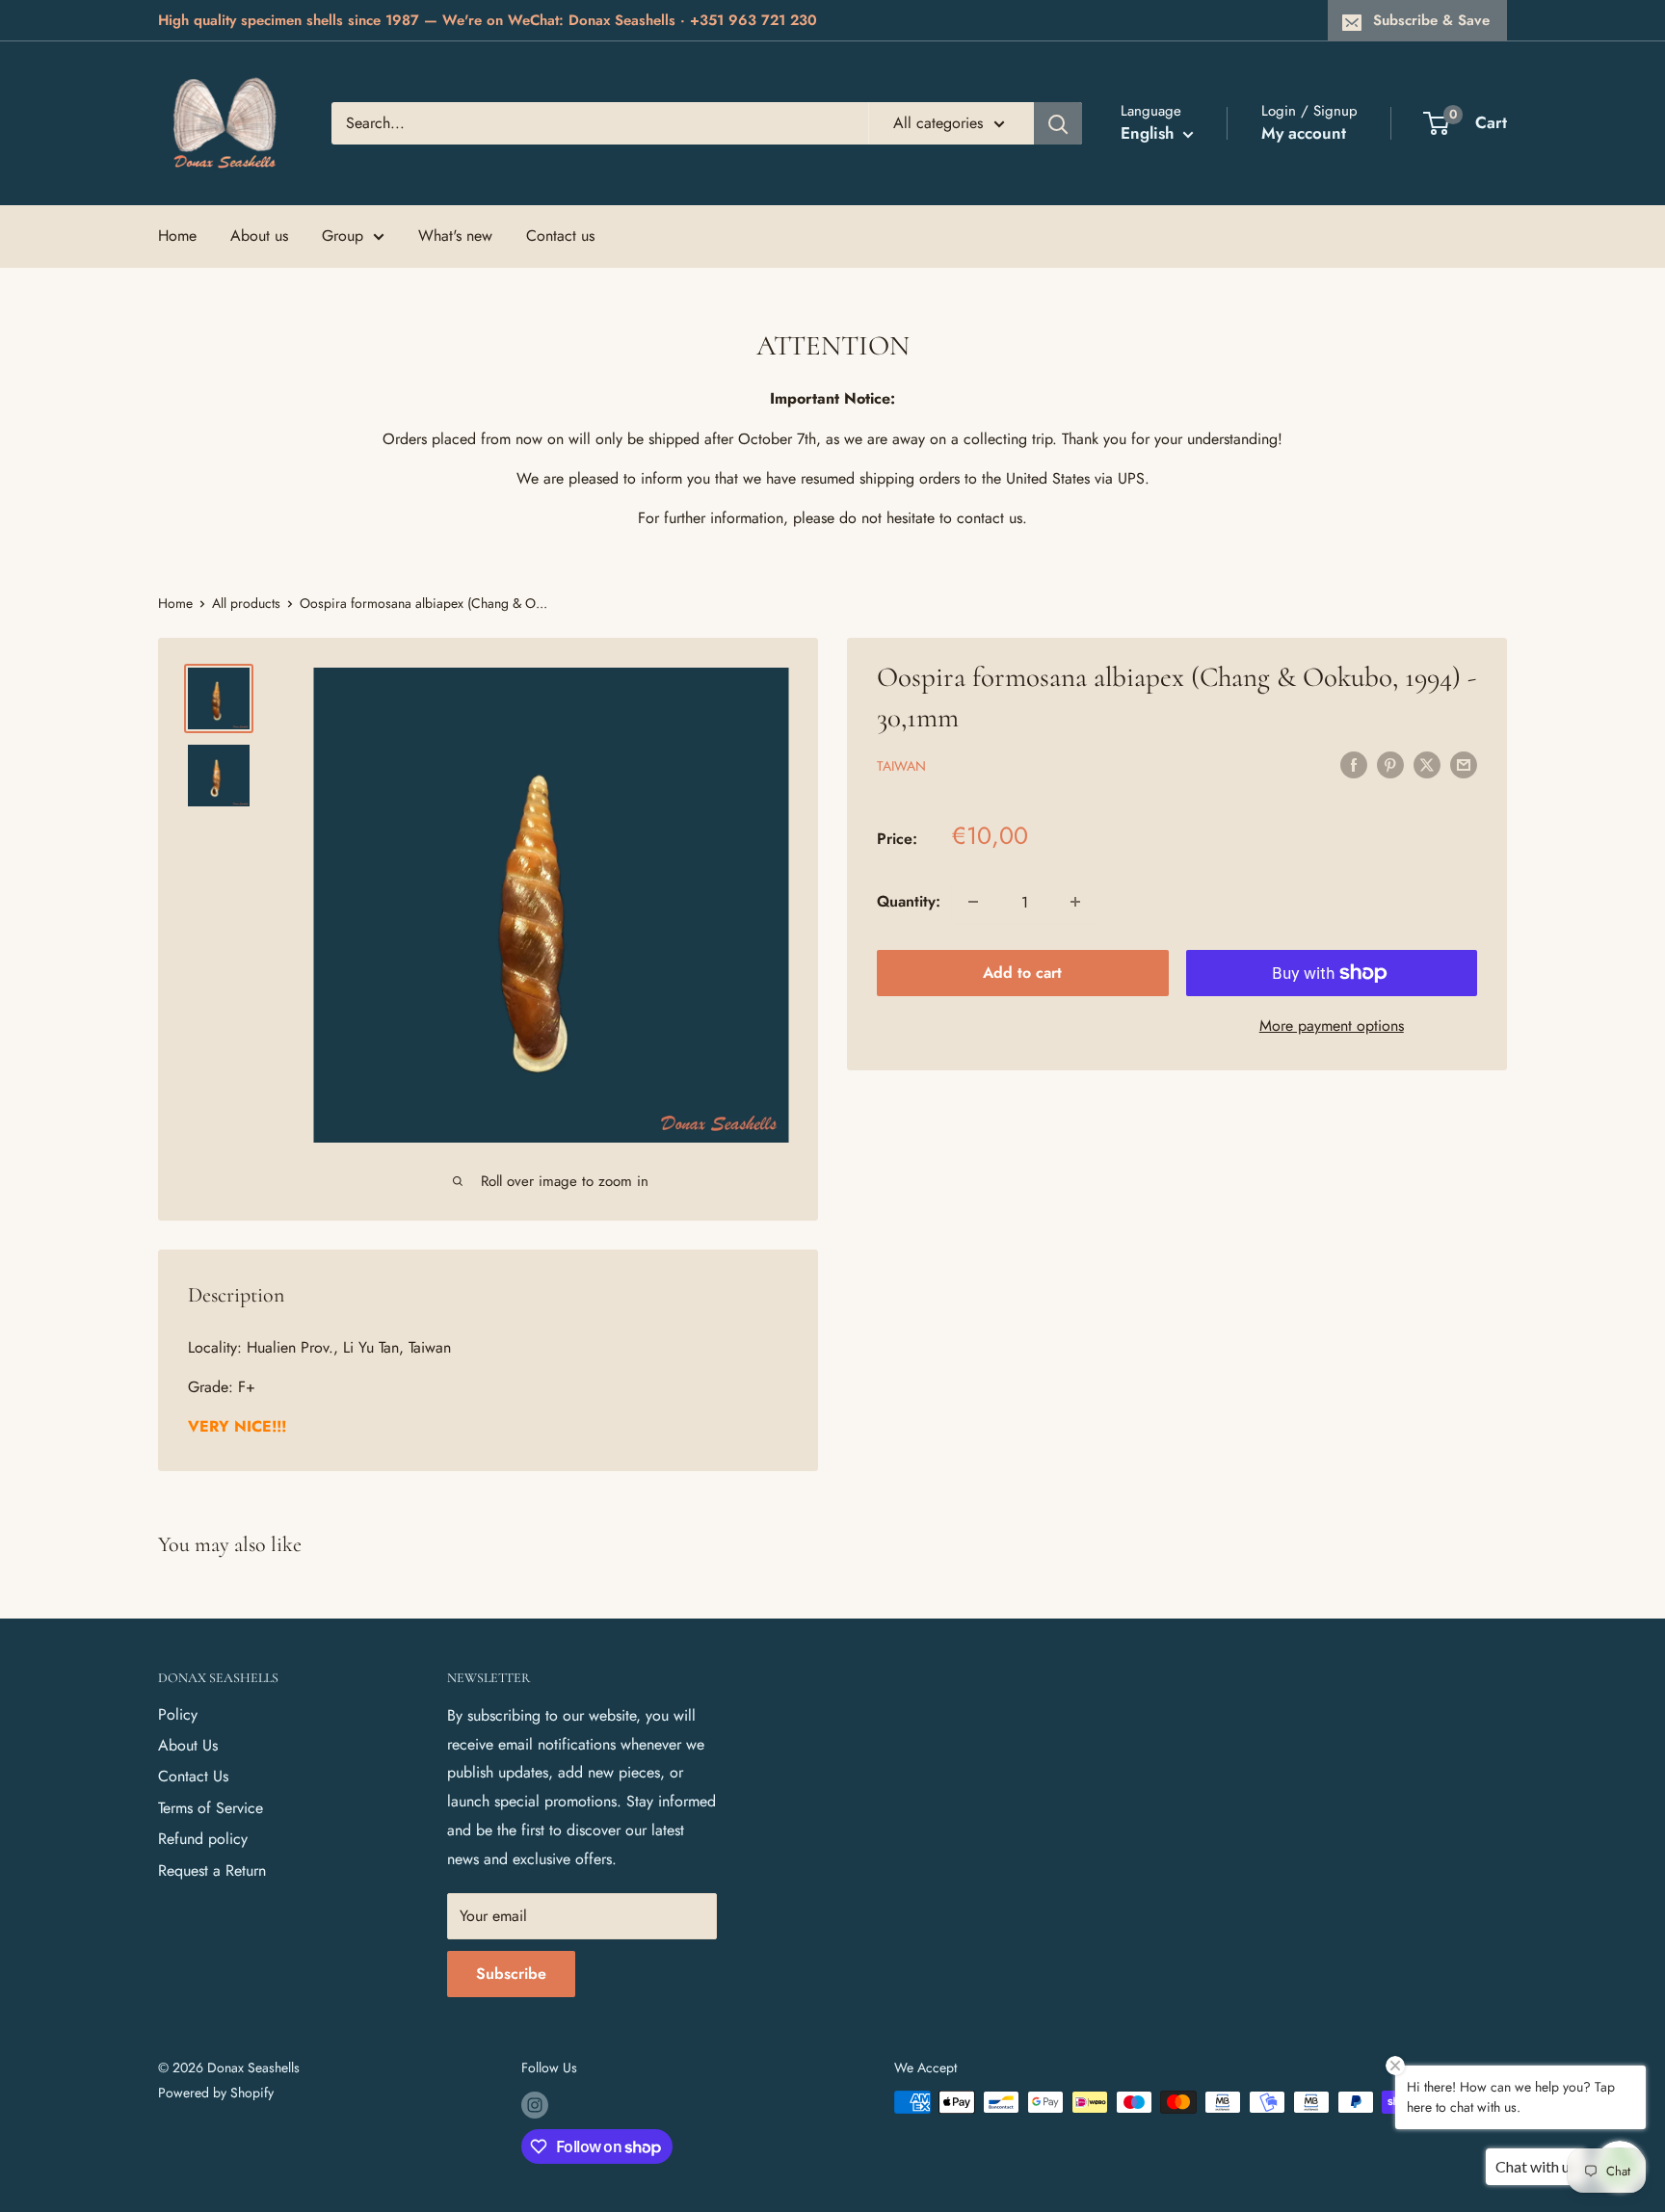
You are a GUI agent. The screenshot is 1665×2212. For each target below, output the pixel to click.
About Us (188, 1745)
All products (246, 603)
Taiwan (901, 766)
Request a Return (212, 1870)
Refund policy (203, 1839)
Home (177, 236)
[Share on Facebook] (1354, 764)
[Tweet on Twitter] (1427, 764)
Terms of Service (211, 1808)
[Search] (1058, 123)
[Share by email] (1464, 764)
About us (259, 236)
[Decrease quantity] (973, 902)
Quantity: (909, 901)
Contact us (560, 236)
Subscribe (511, 1974)
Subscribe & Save (1431, 20)
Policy (178, 1714)
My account (1304, 133)
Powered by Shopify (216, 2093)
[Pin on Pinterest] (1390, 764)
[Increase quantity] (1075, 902)
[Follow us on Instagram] (535, 2105)
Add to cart (1022, 973)
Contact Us (193, 1776)
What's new (455, 236)
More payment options (1332, 1026)
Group (343, 236)
